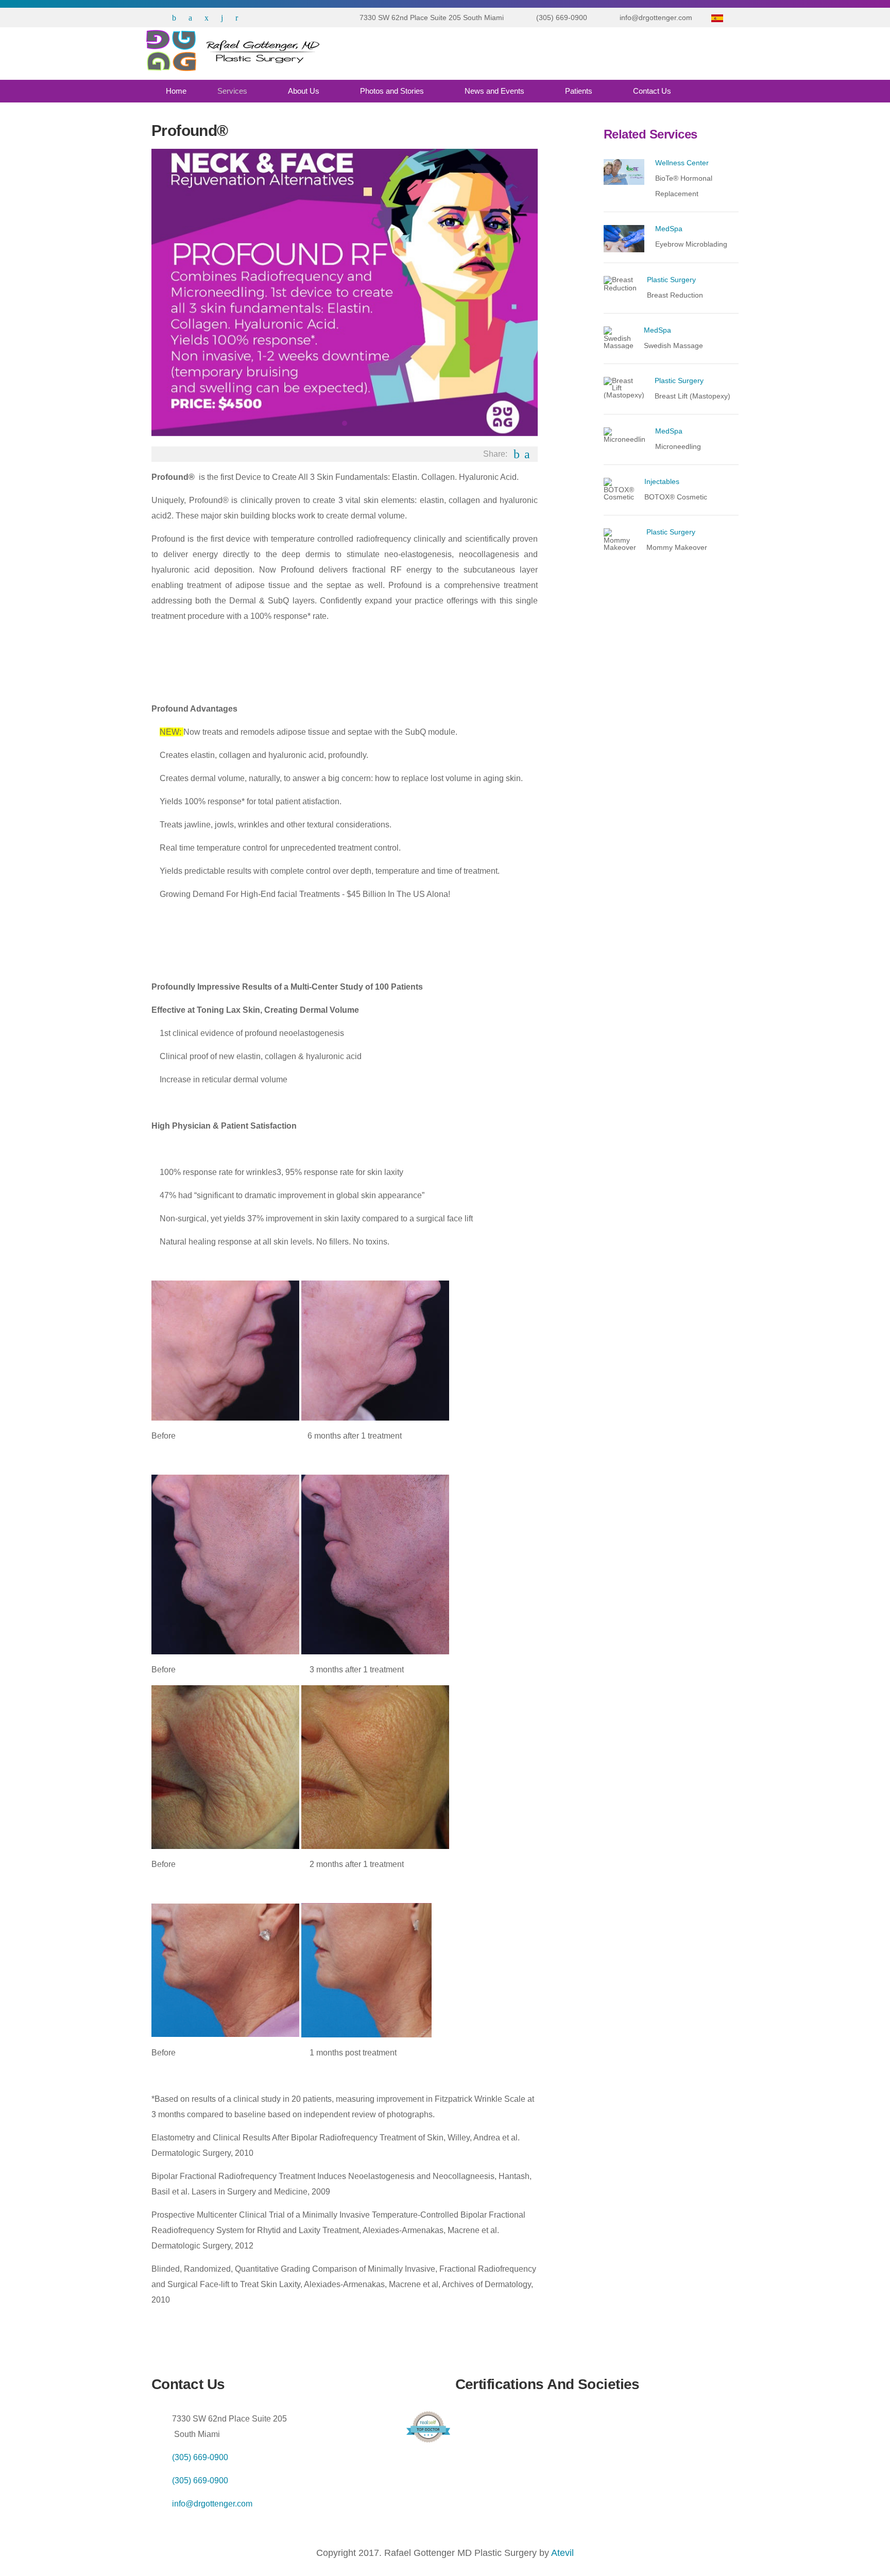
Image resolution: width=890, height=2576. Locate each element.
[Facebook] (174, 18)
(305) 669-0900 (200, 2457)
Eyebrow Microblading (691, 244)
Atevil (562, 2553)
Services (232, 91)
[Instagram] (207, 18)
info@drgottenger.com (212, 2504)
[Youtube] (237, 18)
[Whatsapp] (156, 18)
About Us (304, 91)
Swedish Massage (673, 345)
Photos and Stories (392, 91)
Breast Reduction (675, 295)
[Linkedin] (222, 18)
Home (176, 91)
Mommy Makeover (677, 547)
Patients (579, 91)
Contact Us (652, 91)
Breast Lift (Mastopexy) (692, 396)
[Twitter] (190, 18)
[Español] (717, 18)
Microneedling (678, 446)
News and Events (494, 91)
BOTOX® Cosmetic (676, 497)
